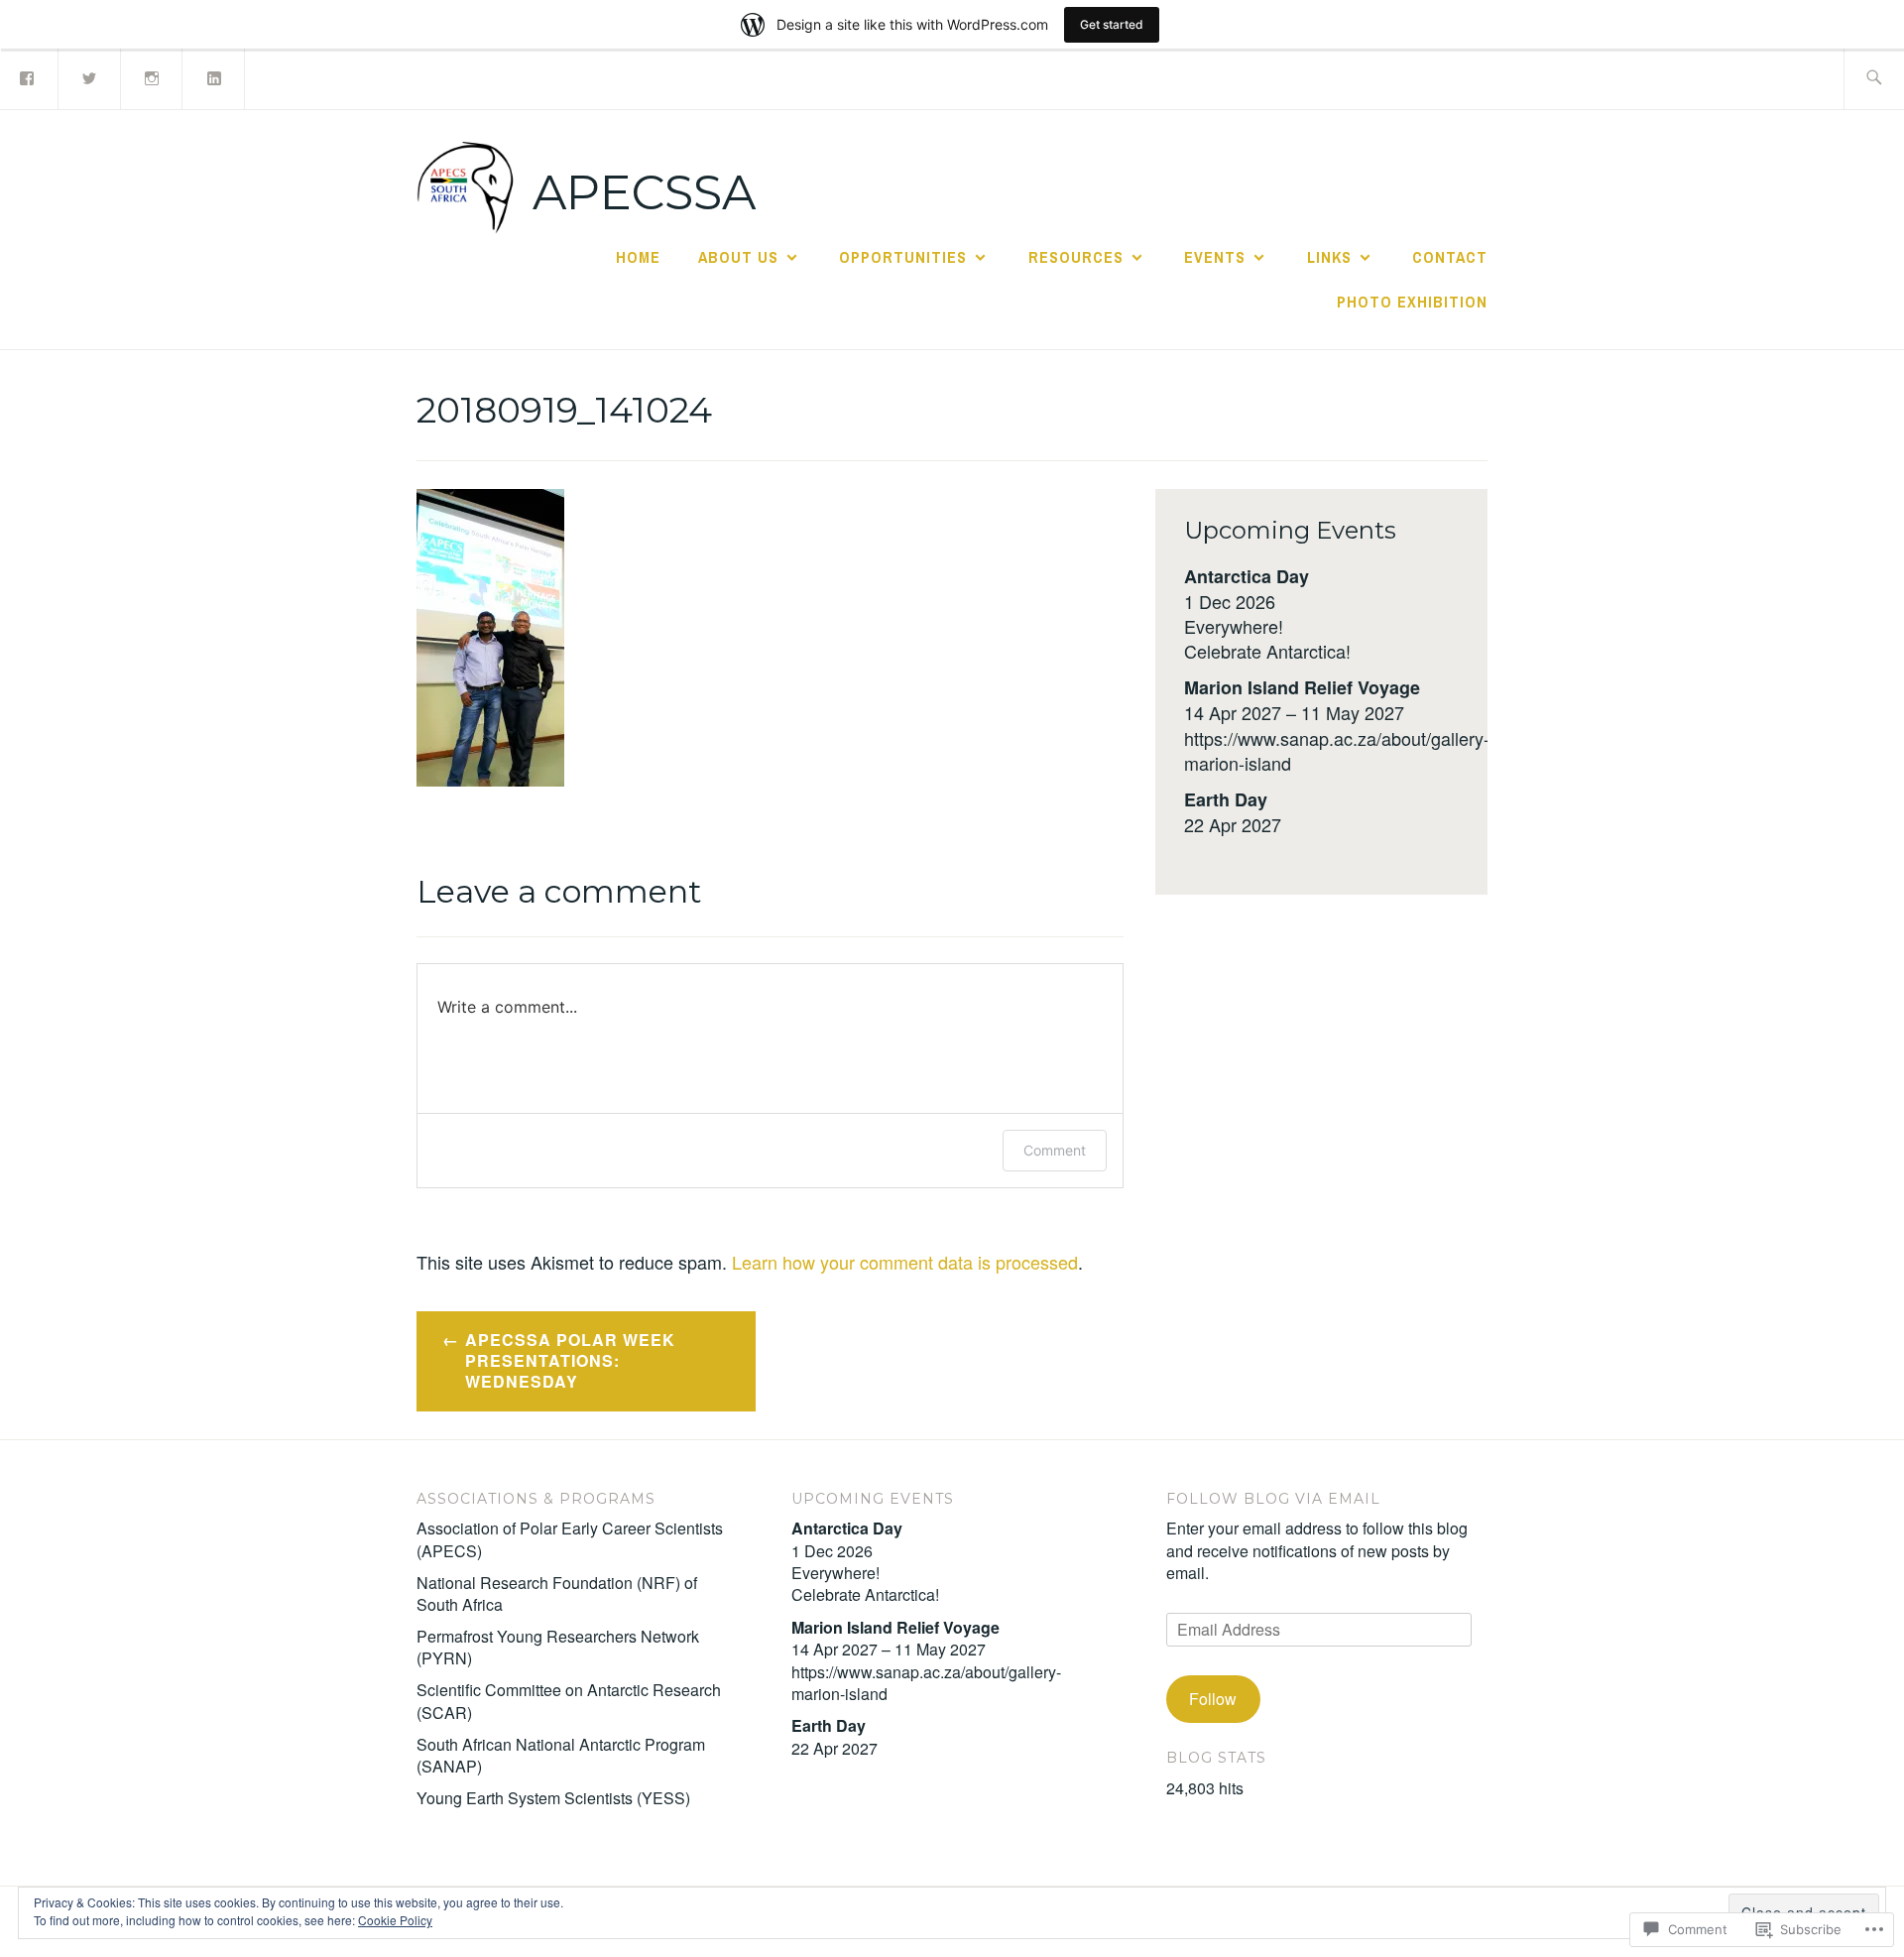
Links (1329, 257)
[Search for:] (1874, 79)
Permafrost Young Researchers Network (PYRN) (558, 1647)
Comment (1055, 1150)
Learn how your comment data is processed (905, 1262)
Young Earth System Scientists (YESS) (553, 1798)
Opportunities (903, 257)
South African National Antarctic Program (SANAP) (561, 1755)
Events (1215, 257)
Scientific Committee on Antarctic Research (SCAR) (569, 1701)
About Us (738, 257)
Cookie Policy (395, 1920)
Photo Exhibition (1412, 302)
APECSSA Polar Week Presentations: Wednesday (570, 1360)
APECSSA (644, 192)
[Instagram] (153, 77)
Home (638, 257)
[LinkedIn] (214, 77)
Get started (1112, 24)
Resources (1076, 257)
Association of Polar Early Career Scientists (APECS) (570, 1539)
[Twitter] (90, 77)
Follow (1213, 1699)
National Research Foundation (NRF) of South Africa (557, 1593)
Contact (1450, 257)
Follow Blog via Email (1273, 1499)
